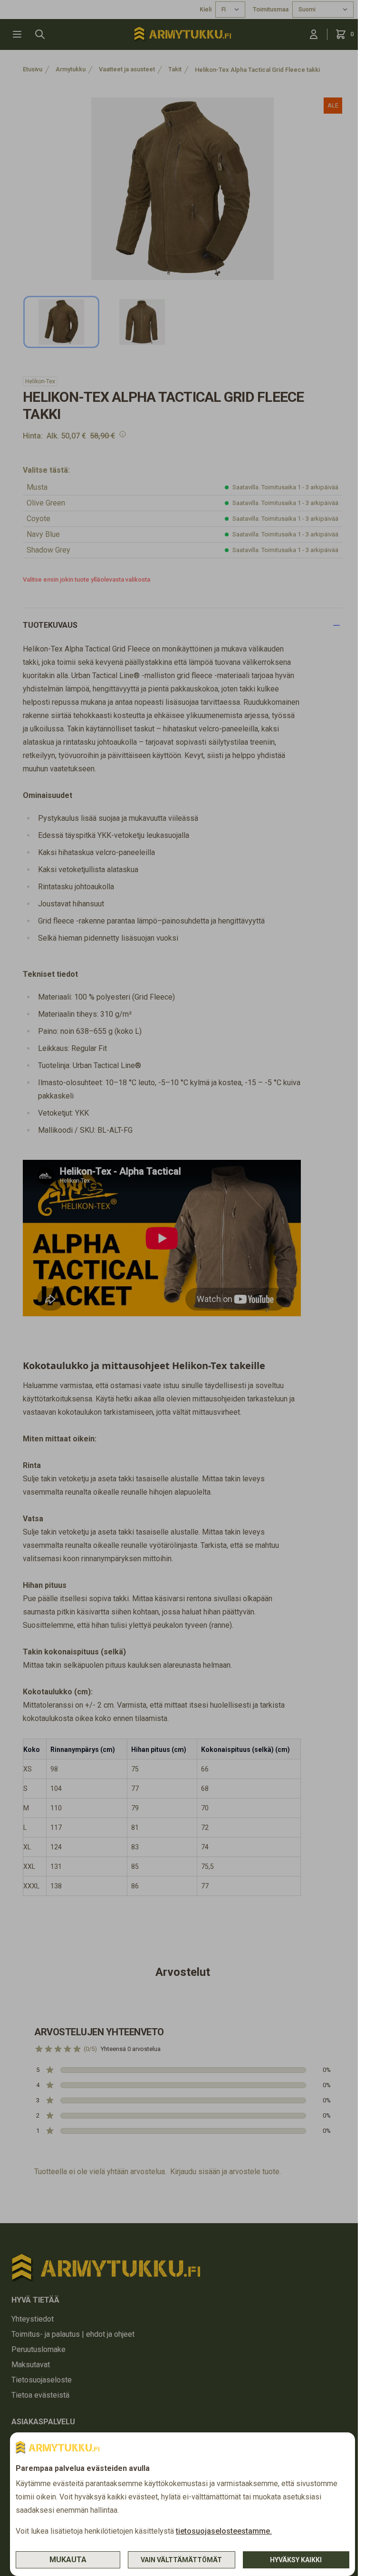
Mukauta (68, 2560)
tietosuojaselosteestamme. (224, 2531)
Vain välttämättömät (181, 2560)
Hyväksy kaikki (296, 2560)
